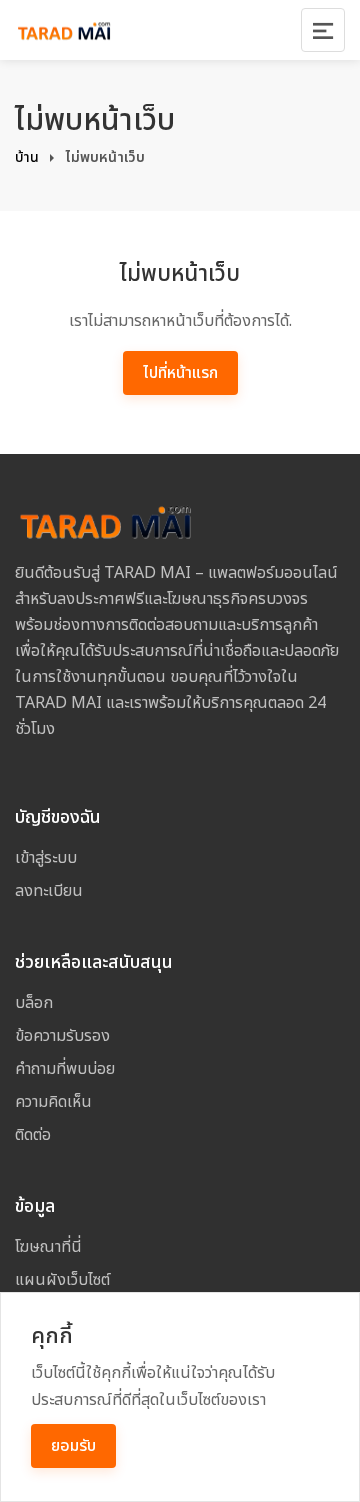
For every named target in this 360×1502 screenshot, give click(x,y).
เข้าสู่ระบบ (46, 858)
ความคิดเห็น (53, 1102)
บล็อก (34, 1003)
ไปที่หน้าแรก (180, 373)
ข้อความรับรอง (62, 1036)
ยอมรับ (73, 1446)
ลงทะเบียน (49, 891)
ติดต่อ (33, 1135)
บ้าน (27, 157)
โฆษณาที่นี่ (48, 1247)
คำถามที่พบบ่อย (65, 1069)
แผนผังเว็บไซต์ (62, 1280)
